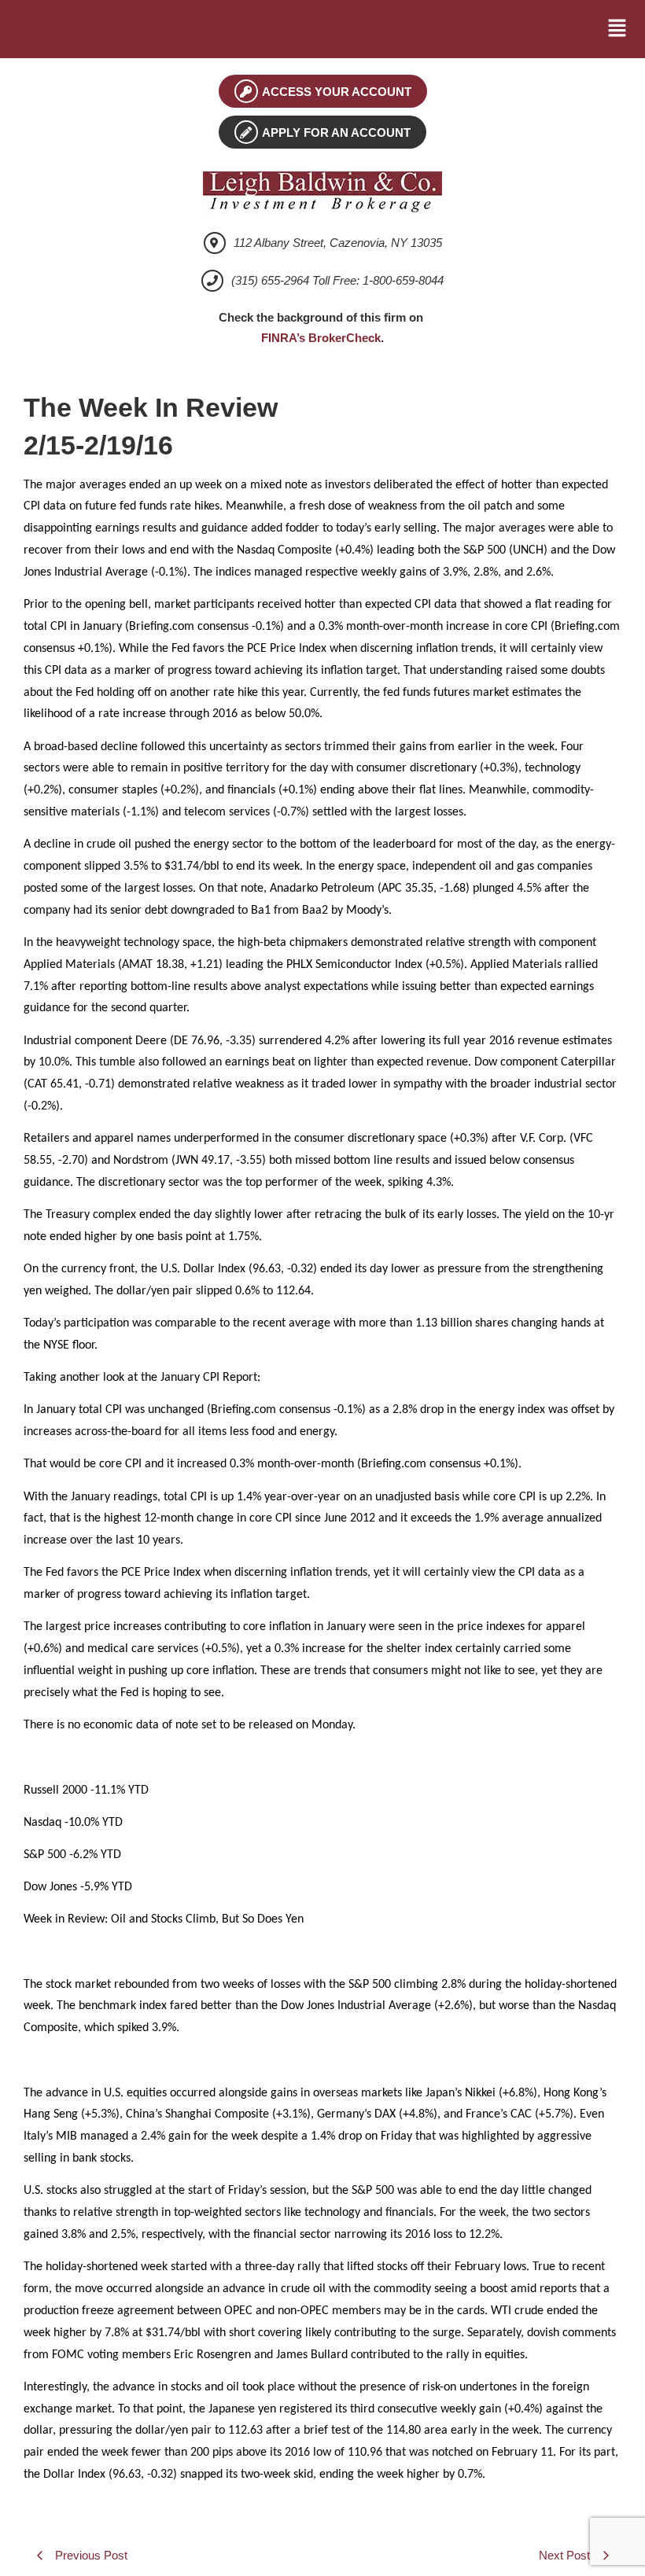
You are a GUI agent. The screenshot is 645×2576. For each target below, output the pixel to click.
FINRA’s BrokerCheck (321, 338)
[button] (617, 29)
